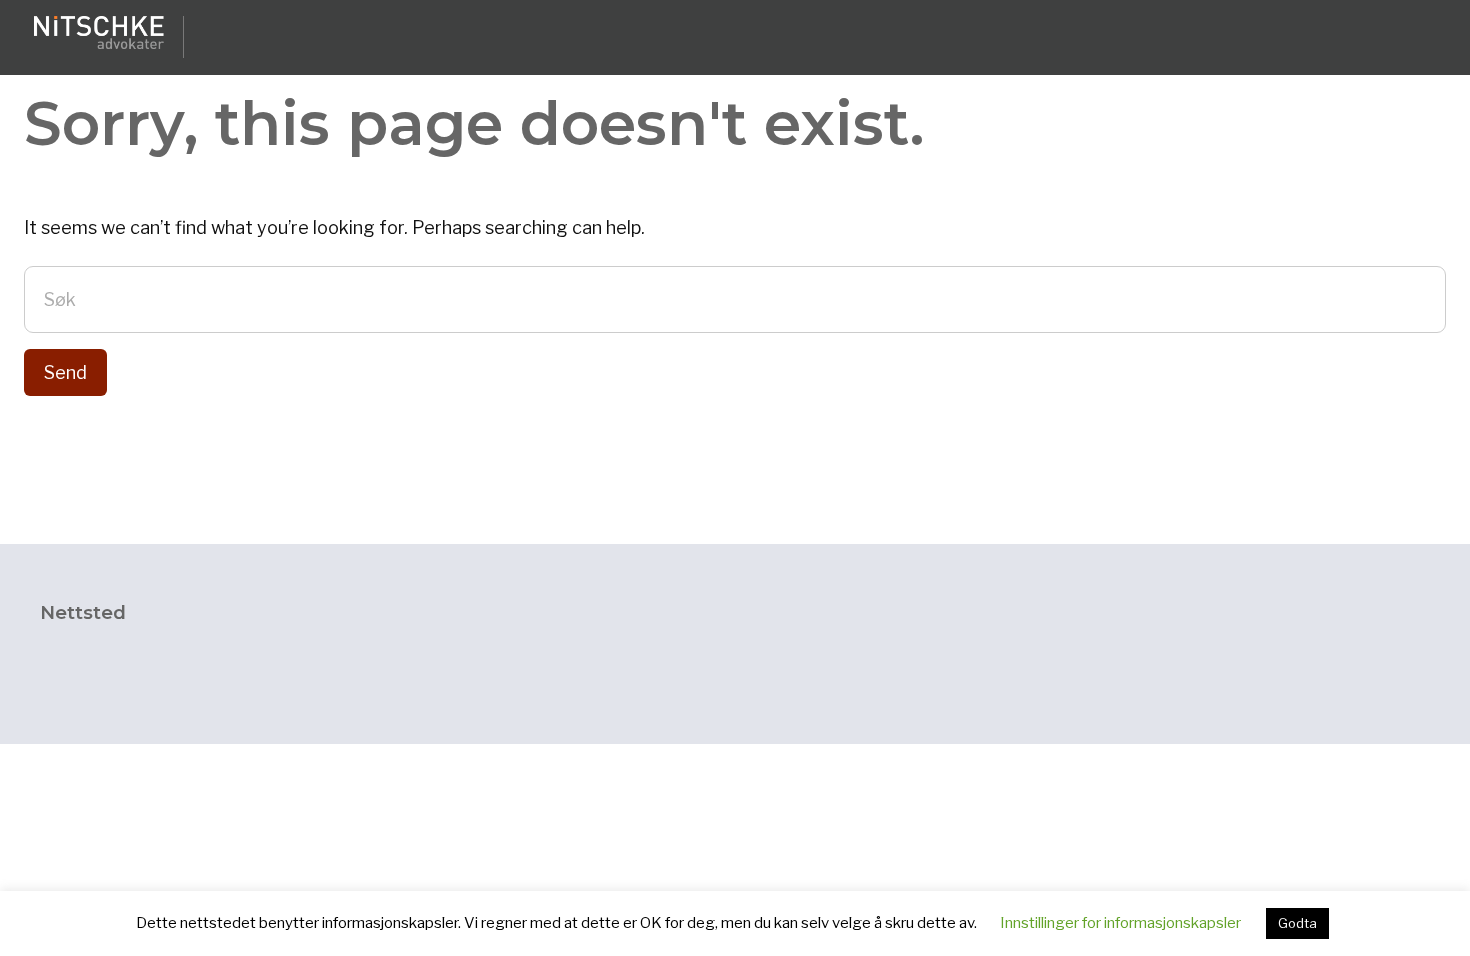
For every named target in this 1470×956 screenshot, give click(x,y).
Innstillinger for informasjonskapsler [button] (1120, 923)
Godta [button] (1297, 923)
